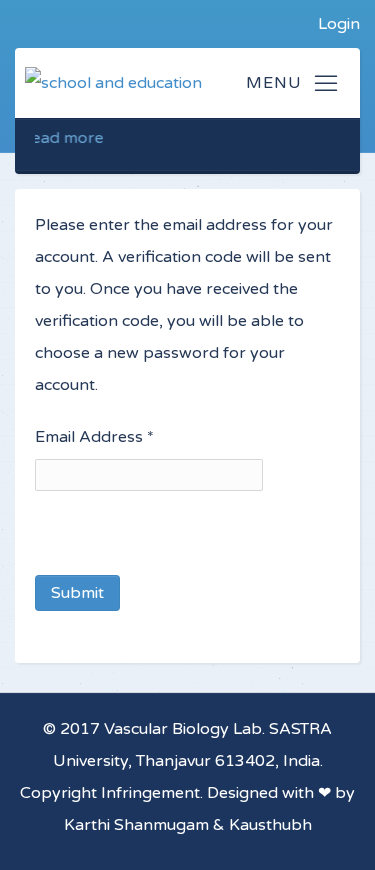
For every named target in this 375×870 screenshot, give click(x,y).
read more (59, 138)
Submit (77, 593)
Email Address (94, 437)
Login (339, 24)
